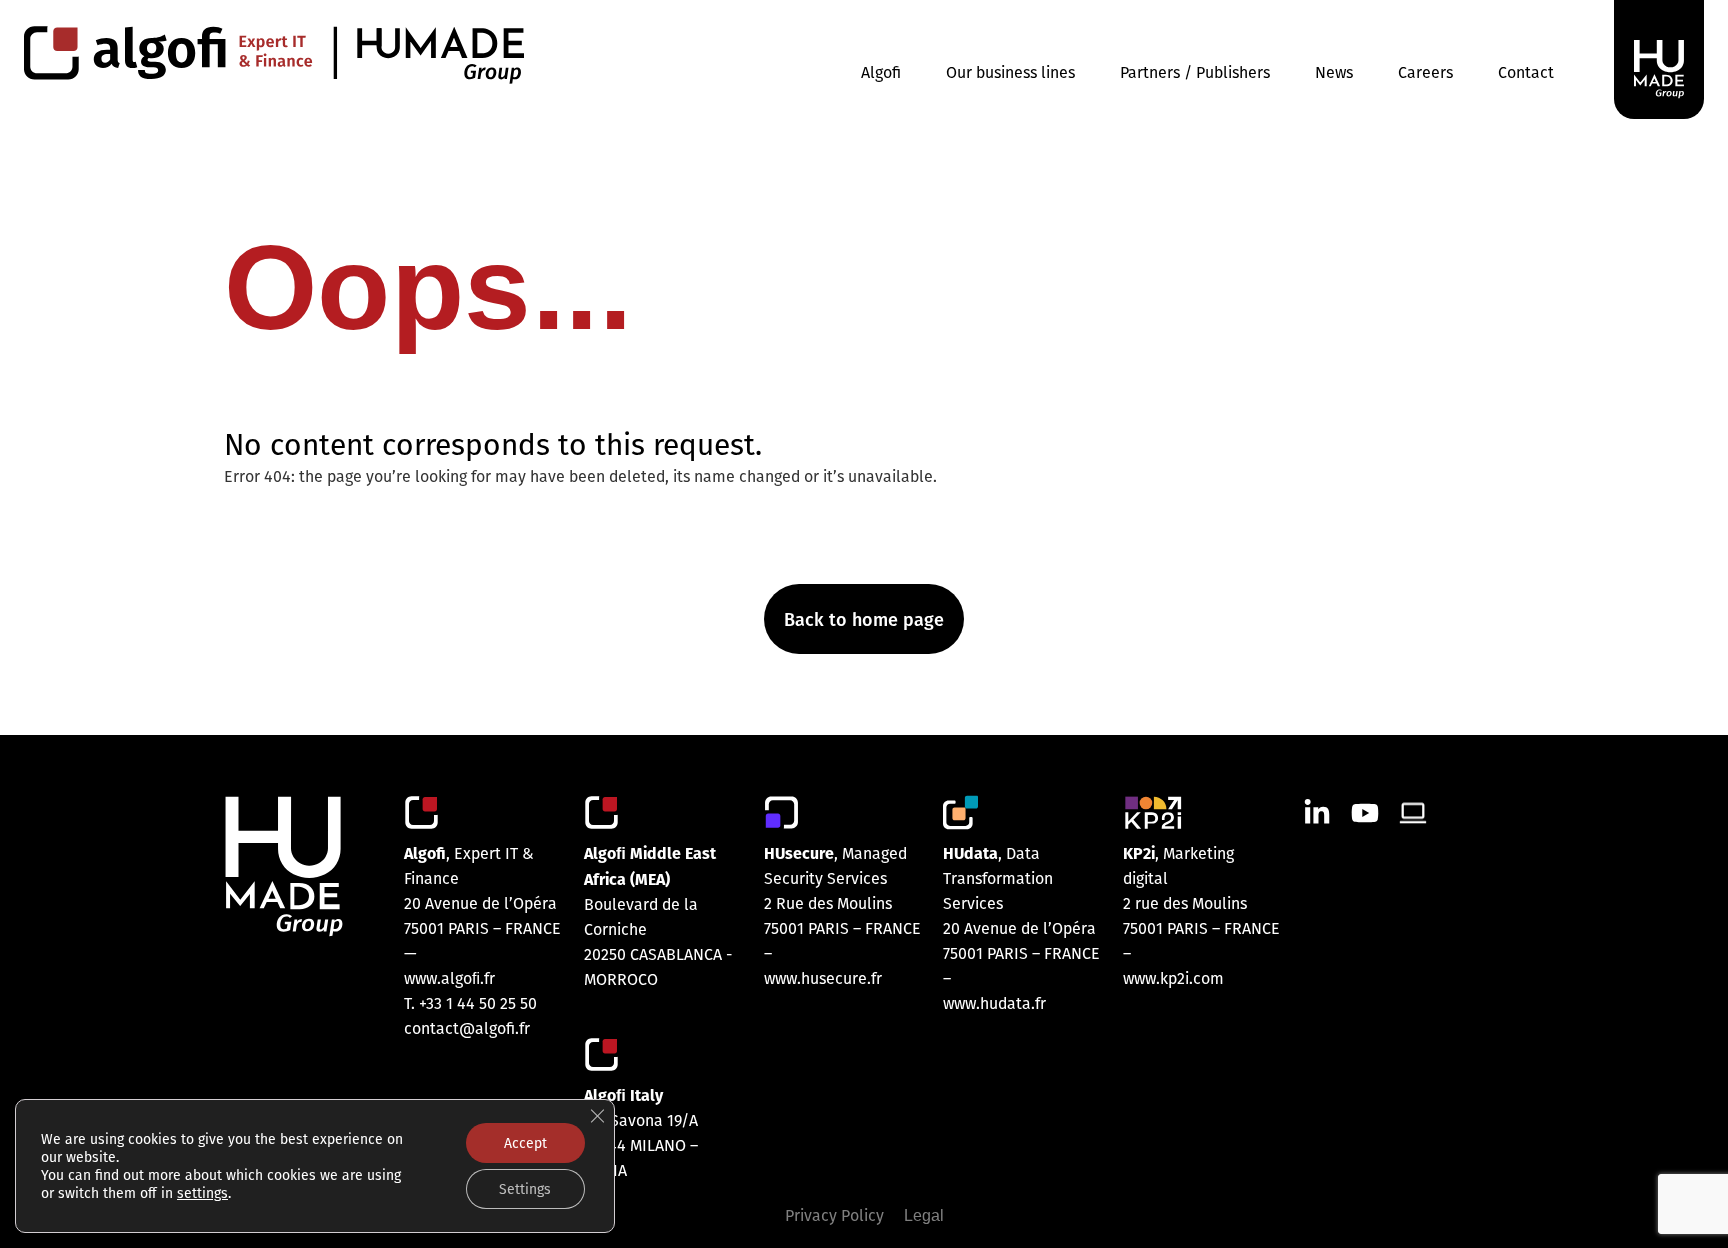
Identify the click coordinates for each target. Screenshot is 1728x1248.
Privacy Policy (834, 1215)
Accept (525, 1143)
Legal (924, 1215)
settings (202, 1193)
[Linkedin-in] (1317, 813)
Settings (525, 1189)
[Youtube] (1365, 813)
